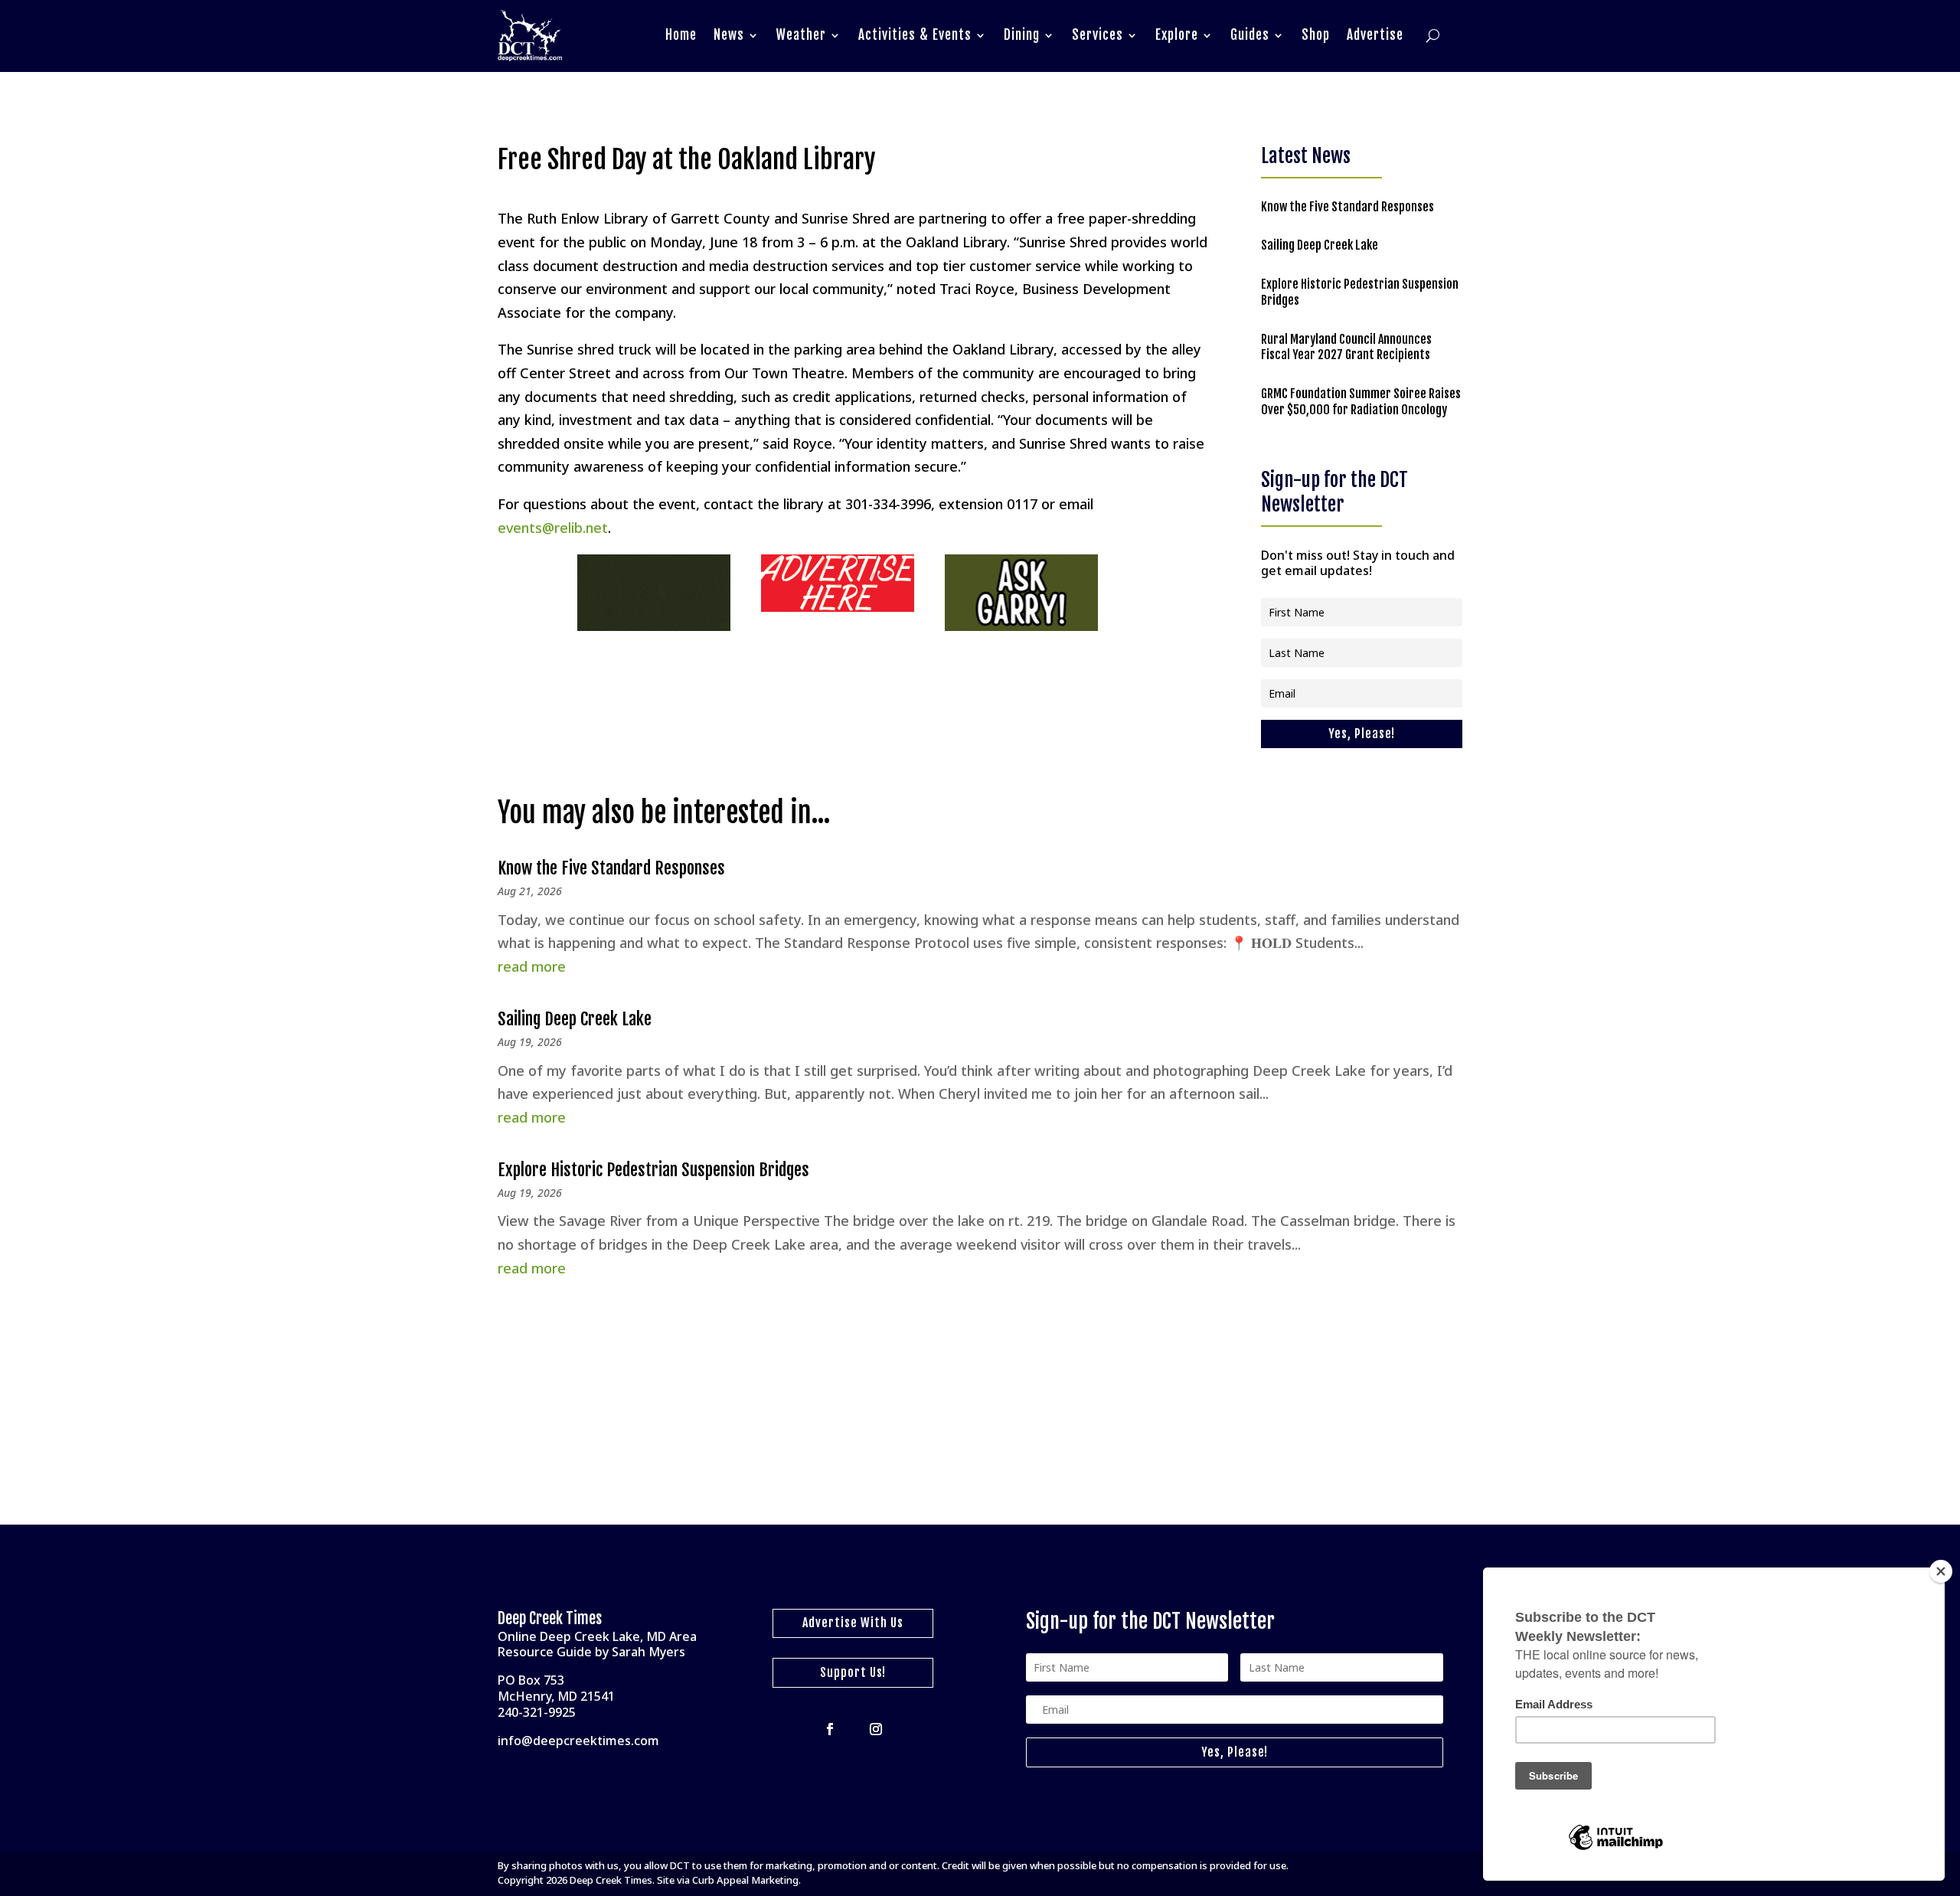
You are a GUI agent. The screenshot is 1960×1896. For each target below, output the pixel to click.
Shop (1316, 35)
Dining (1022, 35)
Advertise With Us (853, 1623)
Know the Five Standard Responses (1347, 207)
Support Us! (853, 1672)
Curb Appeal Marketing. (746, 1880)
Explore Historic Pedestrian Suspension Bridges (653, 1170)
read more (532, 966)
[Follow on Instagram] (876, 1729)
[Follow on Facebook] (830, 1729)
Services (1098, 35)
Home (681, 35)
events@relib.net (553, 528)
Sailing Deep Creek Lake (1320, 245)
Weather (801, 35)
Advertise (1375, 35)
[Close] (1941, 1571)
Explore (1177, 35)
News (729, 35)
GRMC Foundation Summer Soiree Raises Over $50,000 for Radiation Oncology (1361, 402)
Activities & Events (915, 35)
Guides (1250, 35)
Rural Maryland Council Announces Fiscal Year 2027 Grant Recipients (1346, 347)
